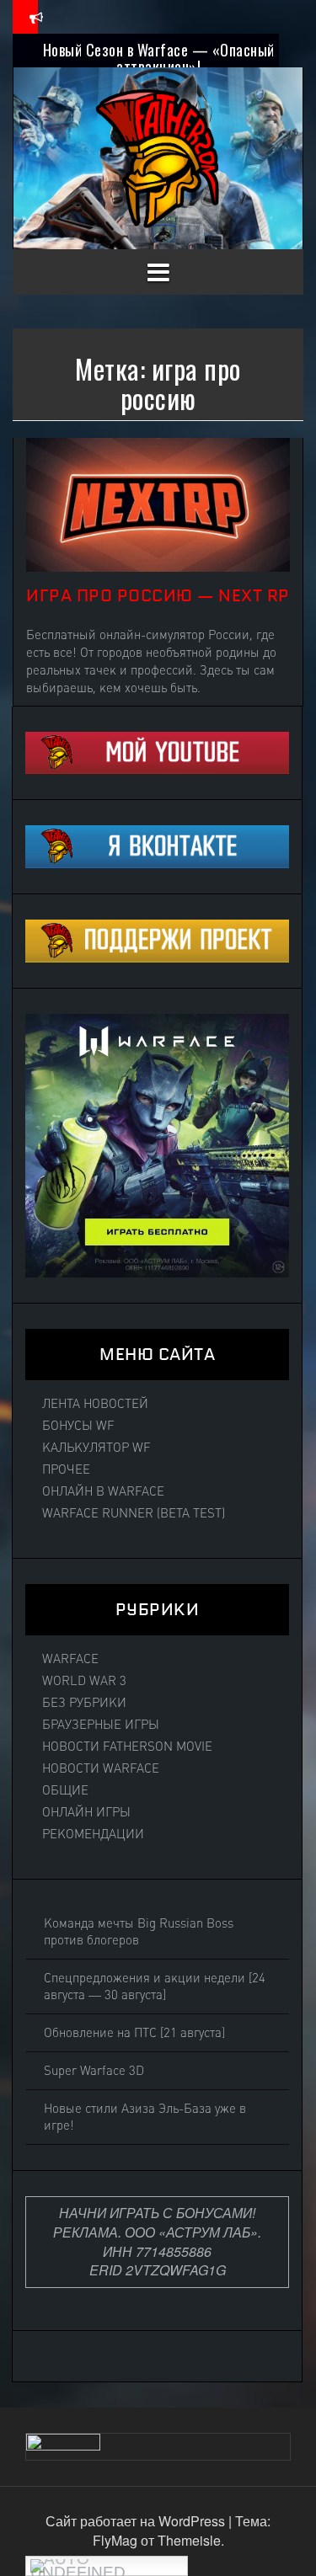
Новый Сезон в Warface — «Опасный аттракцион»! (159, 58)
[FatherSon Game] (158, 156)
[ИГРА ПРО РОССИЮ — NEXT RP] (158, 503)
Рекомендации (93, 1834)
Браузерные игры (101, 1725)
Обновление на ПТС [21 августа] (134, 2033)
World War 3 (84, 1681)
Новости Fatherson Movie (127, 1747)
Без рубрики (84, 1703)
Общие (65, 1790)
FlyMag (115, 2540)
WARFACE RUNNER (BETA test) (134, 1513)
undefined (78, 2570)
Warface (70, 1659)
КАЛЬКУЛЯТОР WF (96, 1448)
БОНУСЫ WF (78, 1426)
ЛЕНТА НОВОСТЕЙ (95, 1404)
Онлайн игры (86, 1812)
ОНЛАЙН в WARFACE (103, 1491)
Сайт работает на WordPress (137, 2521)
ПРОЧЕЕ (66, 1469)
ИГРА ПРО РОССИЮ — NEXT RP (158, 595)
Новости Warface (101, 1768)
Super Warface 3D (94, 2071)
